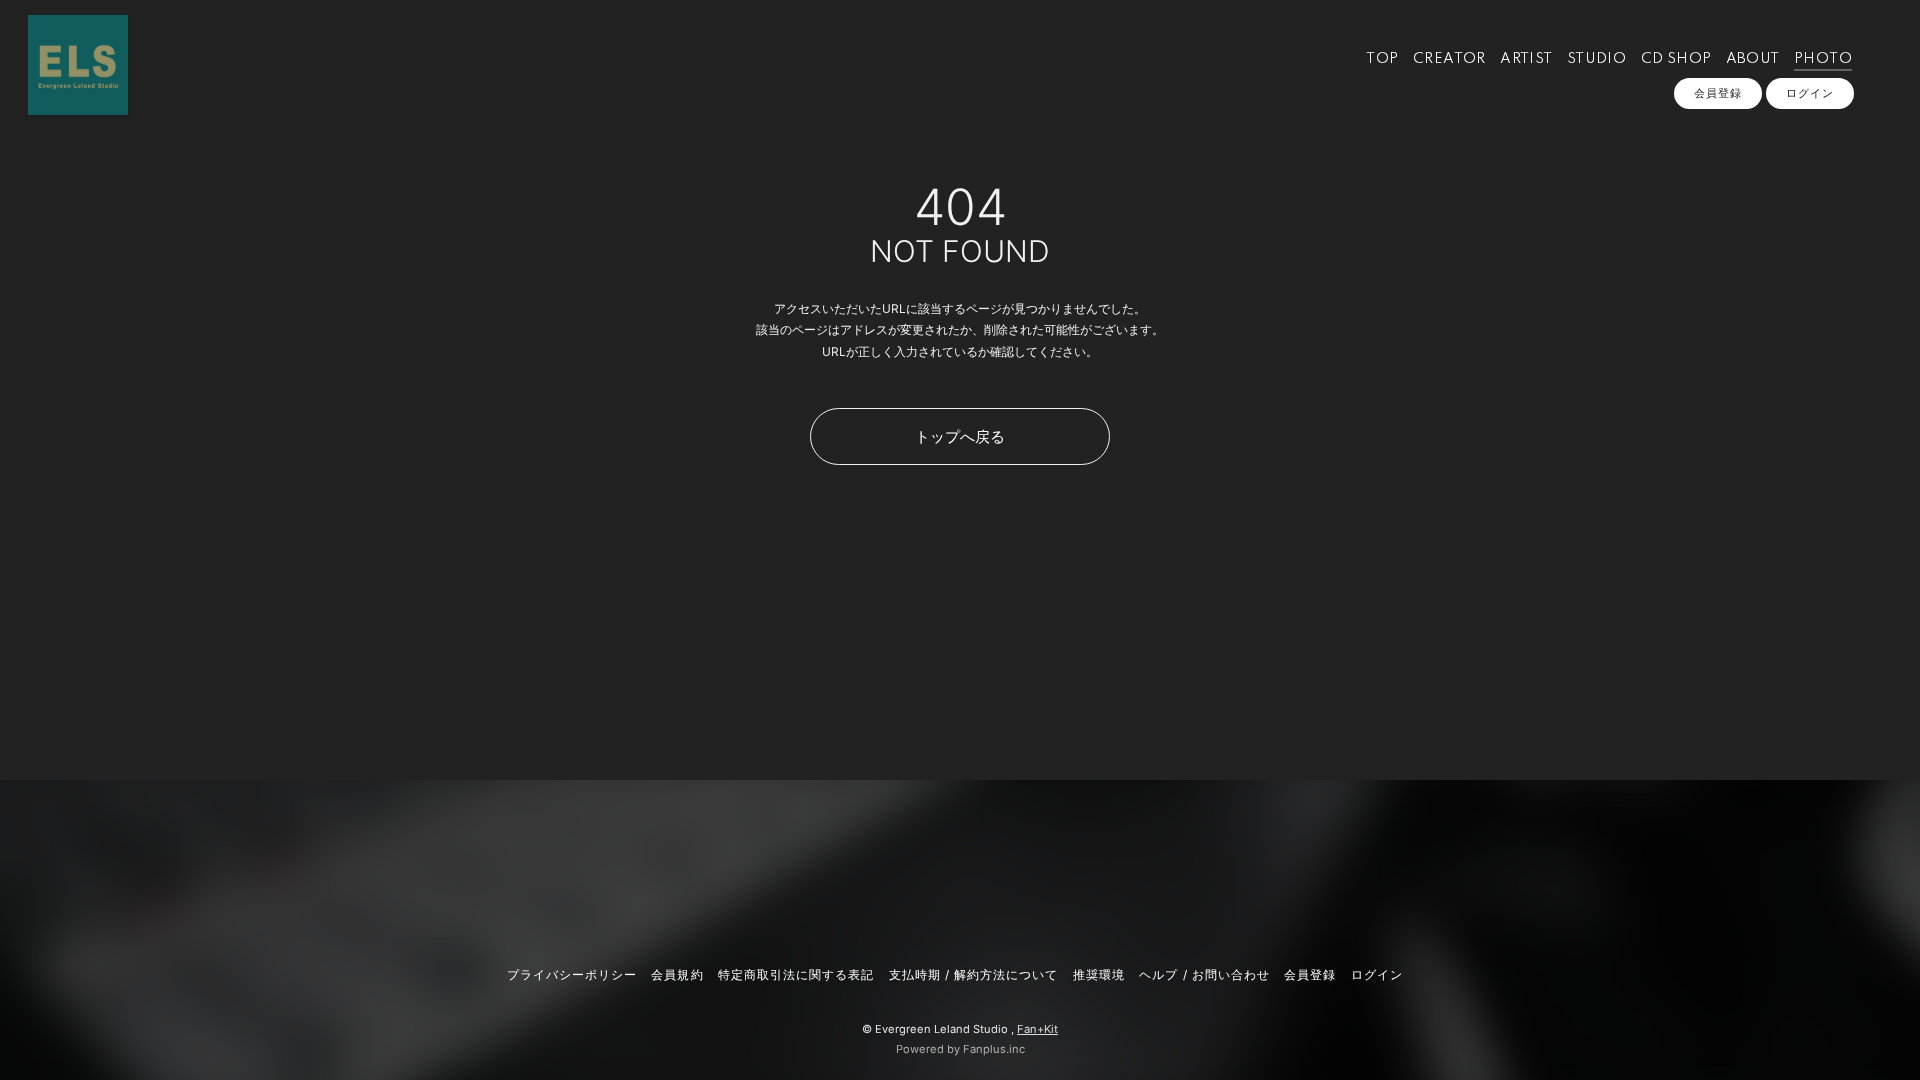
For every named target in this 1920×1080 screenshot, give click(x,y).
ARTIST (1526, 59)
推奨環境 (1099, 974)
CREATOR (1449, 59)
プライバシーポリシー (572, 974)
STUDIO (1596, 59)
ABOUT (1753, 59)
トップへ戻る (960, 436)
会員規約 (677, 974)
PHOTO (1823, 59)
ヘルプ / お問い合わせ (1204, 974)
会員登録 (1718, 93)
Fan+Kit (1037, 1029)
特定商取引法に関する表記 (796, 974)
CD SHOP (1676, 59)
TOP (1382, 59)
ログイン (1810, 93)
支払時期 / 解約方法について (974, 974)
